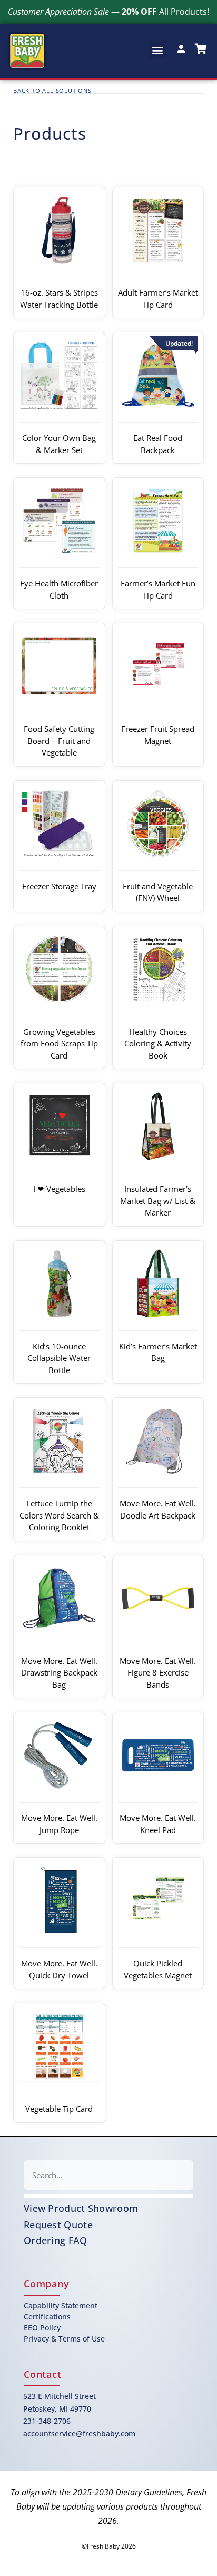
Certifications (47, 2317)
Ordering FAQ (56, 2240)
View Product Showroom (81, 2208)
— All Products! (108, 12)
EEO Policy (42, 2328)
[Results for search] (108, 2196)
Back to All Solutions (52, 90)
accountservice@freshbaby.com (79, 2433)
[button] (157, 50)
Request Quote (58, 2225)
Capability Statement (61, 2305)
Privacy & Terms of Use (64, 2339)
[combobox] (108, 2175)
